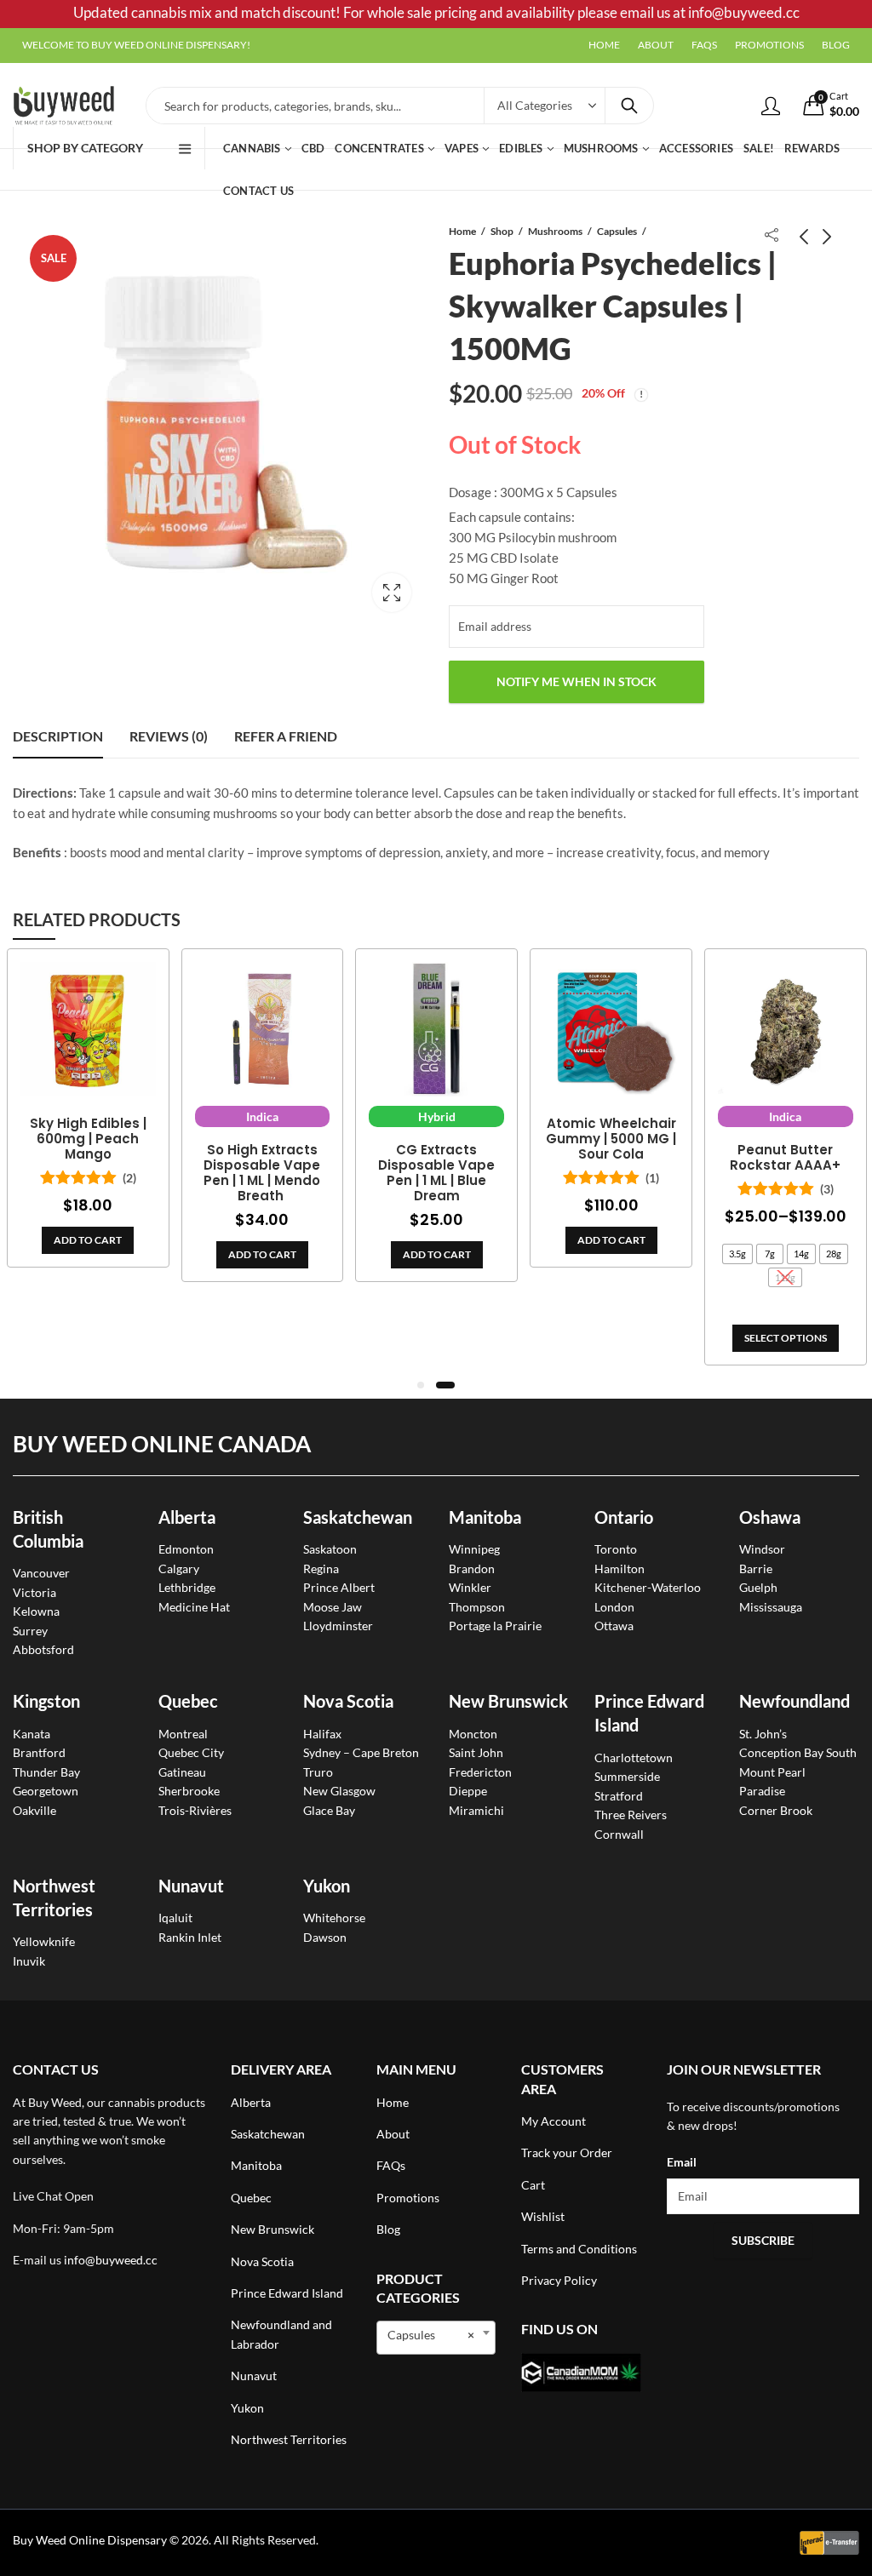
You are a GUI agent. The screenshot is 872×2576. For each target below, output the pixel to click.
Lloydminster (338, 1626)
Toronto (616, 1549)
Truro (318, 1772)
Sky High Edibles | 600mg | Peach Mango (88, 1139)
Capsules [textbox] (431, 2335)
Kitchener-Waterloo (648, 1587)
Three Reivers (631, 1815)
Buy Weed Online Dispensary (90, 2540)
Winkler (470, 1587)
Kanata (32, 1734)
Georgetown (46, 1791)
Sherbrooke (189, 1791)
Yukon (247, 2408)
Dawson (325, 1937)
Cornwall (619, 1834)
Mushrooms (555, 231)
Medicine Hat (194, 1607)
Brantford (39, 1752)
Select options (786, 1338)
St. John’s (763, 1734)
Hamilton (620, 1568)
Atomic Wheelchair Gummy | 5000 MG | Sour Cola (611, 1139)
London (614, 1607)
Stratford (619, 1796)
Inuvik (29, 1961)
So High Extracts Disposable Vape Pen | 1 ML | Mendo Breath (262, 1173)
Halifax (322, 1734)
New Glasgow (339, 1791)
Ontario (624, 1517)
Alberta (187, 1517)
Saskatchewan (358, 1517)
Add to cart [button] (88, 1240)
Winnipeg (474, 1549)
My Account (554, 2121)
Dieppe (468, 1791)
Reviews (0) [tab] (169, 736)
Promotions (408, 2198)
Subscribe (763, 2240)
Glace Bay (329, 1810)
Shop (502, 231)
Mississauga (771, 1607)
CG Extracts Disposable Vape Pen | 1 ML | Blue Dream (436, 1173)
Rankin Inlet (190, 1937)
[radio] (737, 1254)
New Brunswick (508, 1701)
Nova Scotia (348, 1701)
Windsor (762, 1549)
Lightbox (392, 592)
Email (682, 2162)
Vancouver (41, 1573)
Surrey (30, 1631)
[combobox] (436, 2338)
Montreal (183, 1734)
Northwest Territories (289, 2439)
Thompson (477, 1607)
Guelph (758, 1587)
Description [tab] (58, 736)
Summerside (627, 1776)
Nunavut (254, 2376)
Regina (321, 1568)
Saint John (476, 1752)
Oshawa (770, 1517)
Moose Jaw (333, 1607)
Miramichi (476, 1810)
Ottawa (614, 1626)
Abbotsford (43, 1649)
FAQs (391, 2165)
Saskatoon (330, 1549)
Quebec (188, 1701)
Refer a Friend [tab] (286, 736)
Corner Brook (776, 1810)
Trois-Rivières (195, 1810)
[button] (421, 1385)
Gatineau (182, 1772)
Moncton (473, 1734)
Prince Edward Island (287, 2293)
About (393, 2134)
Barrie (756, 1568)
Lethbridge (187, 1587)
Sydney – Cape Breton (361, 1752)
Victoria (34, 1592)
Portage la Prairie (495, 1626)
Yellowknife (44, 1941)
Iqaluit (175, 1918)
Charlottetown (634, 1757)
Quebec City (191, 1752)
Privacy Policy (559, 2280)
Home (462, 231)
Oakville (34, 1810)
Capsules (617, 231)
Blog (388, 2229)
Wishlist (543, 2216)
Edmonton (186, 1549)
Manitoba (485, 1517)
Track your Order (567, 2152)
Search (629, 106)
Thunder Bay (46, 1772)
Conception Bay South (798, 1752)
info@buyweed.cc (111, 2260)
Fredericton (480, 1772)
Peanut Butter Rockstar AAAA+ (785, 1158)
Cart (533, 2185)
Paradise (762, 1791)
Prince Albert (339, 1587)
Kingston (46, 1701)
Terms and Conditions (579, 2249)
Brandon (472, 1568)
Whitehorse (334, 1918)
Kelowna (36, 1611)
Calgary (179, 1568)
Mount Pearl (772, 1772)
